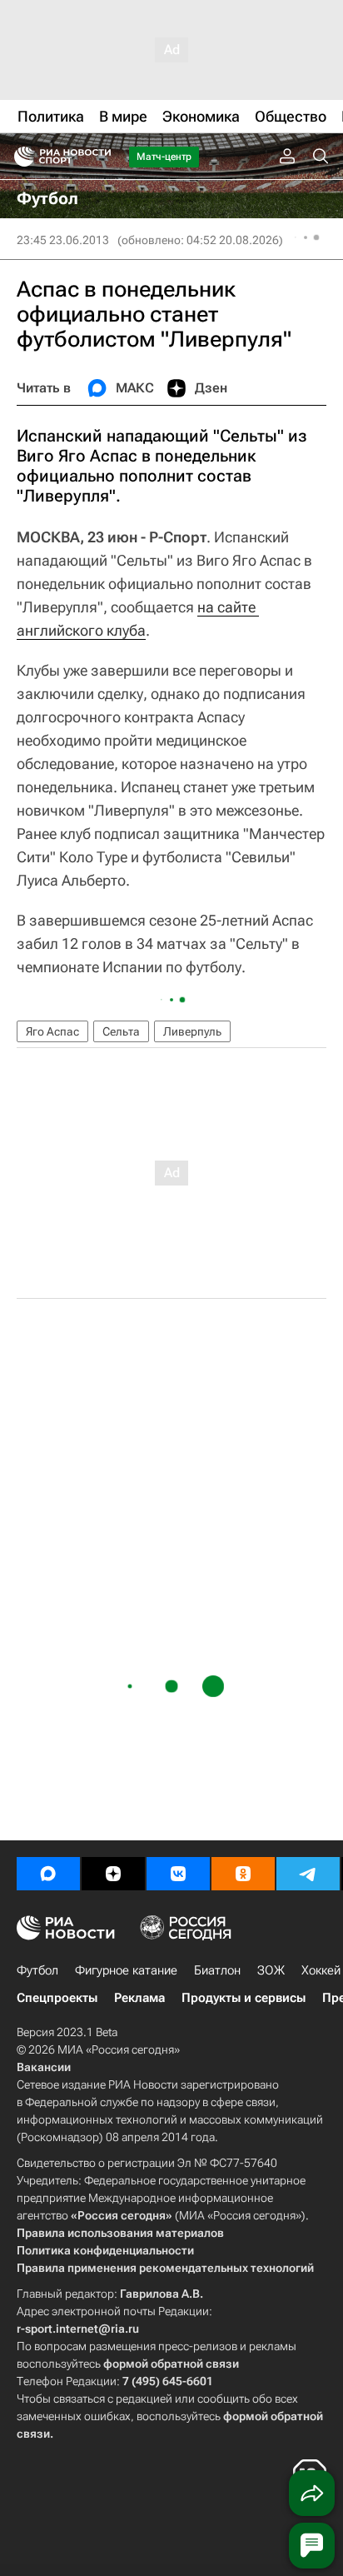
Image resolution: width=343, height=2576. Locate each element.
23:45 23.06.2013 (63, 240)
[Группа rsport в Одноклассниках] (243, 1874)
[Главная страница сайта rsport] (100, 157)
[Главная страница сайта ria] (19, 157)
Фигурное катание (126, 1970)
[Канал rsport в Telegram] (308, 1874)
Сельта (121, 1031)
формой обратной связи (171, 2364)
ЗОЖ (271, 1970)
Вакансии (44, 2067)
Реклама (139, 1998)
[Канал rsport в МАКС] (48, 1874)
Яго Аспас (52, 1031)
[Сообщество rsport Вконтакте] (178, 1874)
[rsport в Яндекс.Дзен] (113, 1874)
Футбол (37, 1970)
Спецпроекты (57, 1998)
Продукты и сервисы (244, 1998)
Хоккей (321, 1970)
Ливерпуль (192, 1031)
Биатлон (217, 1970)
